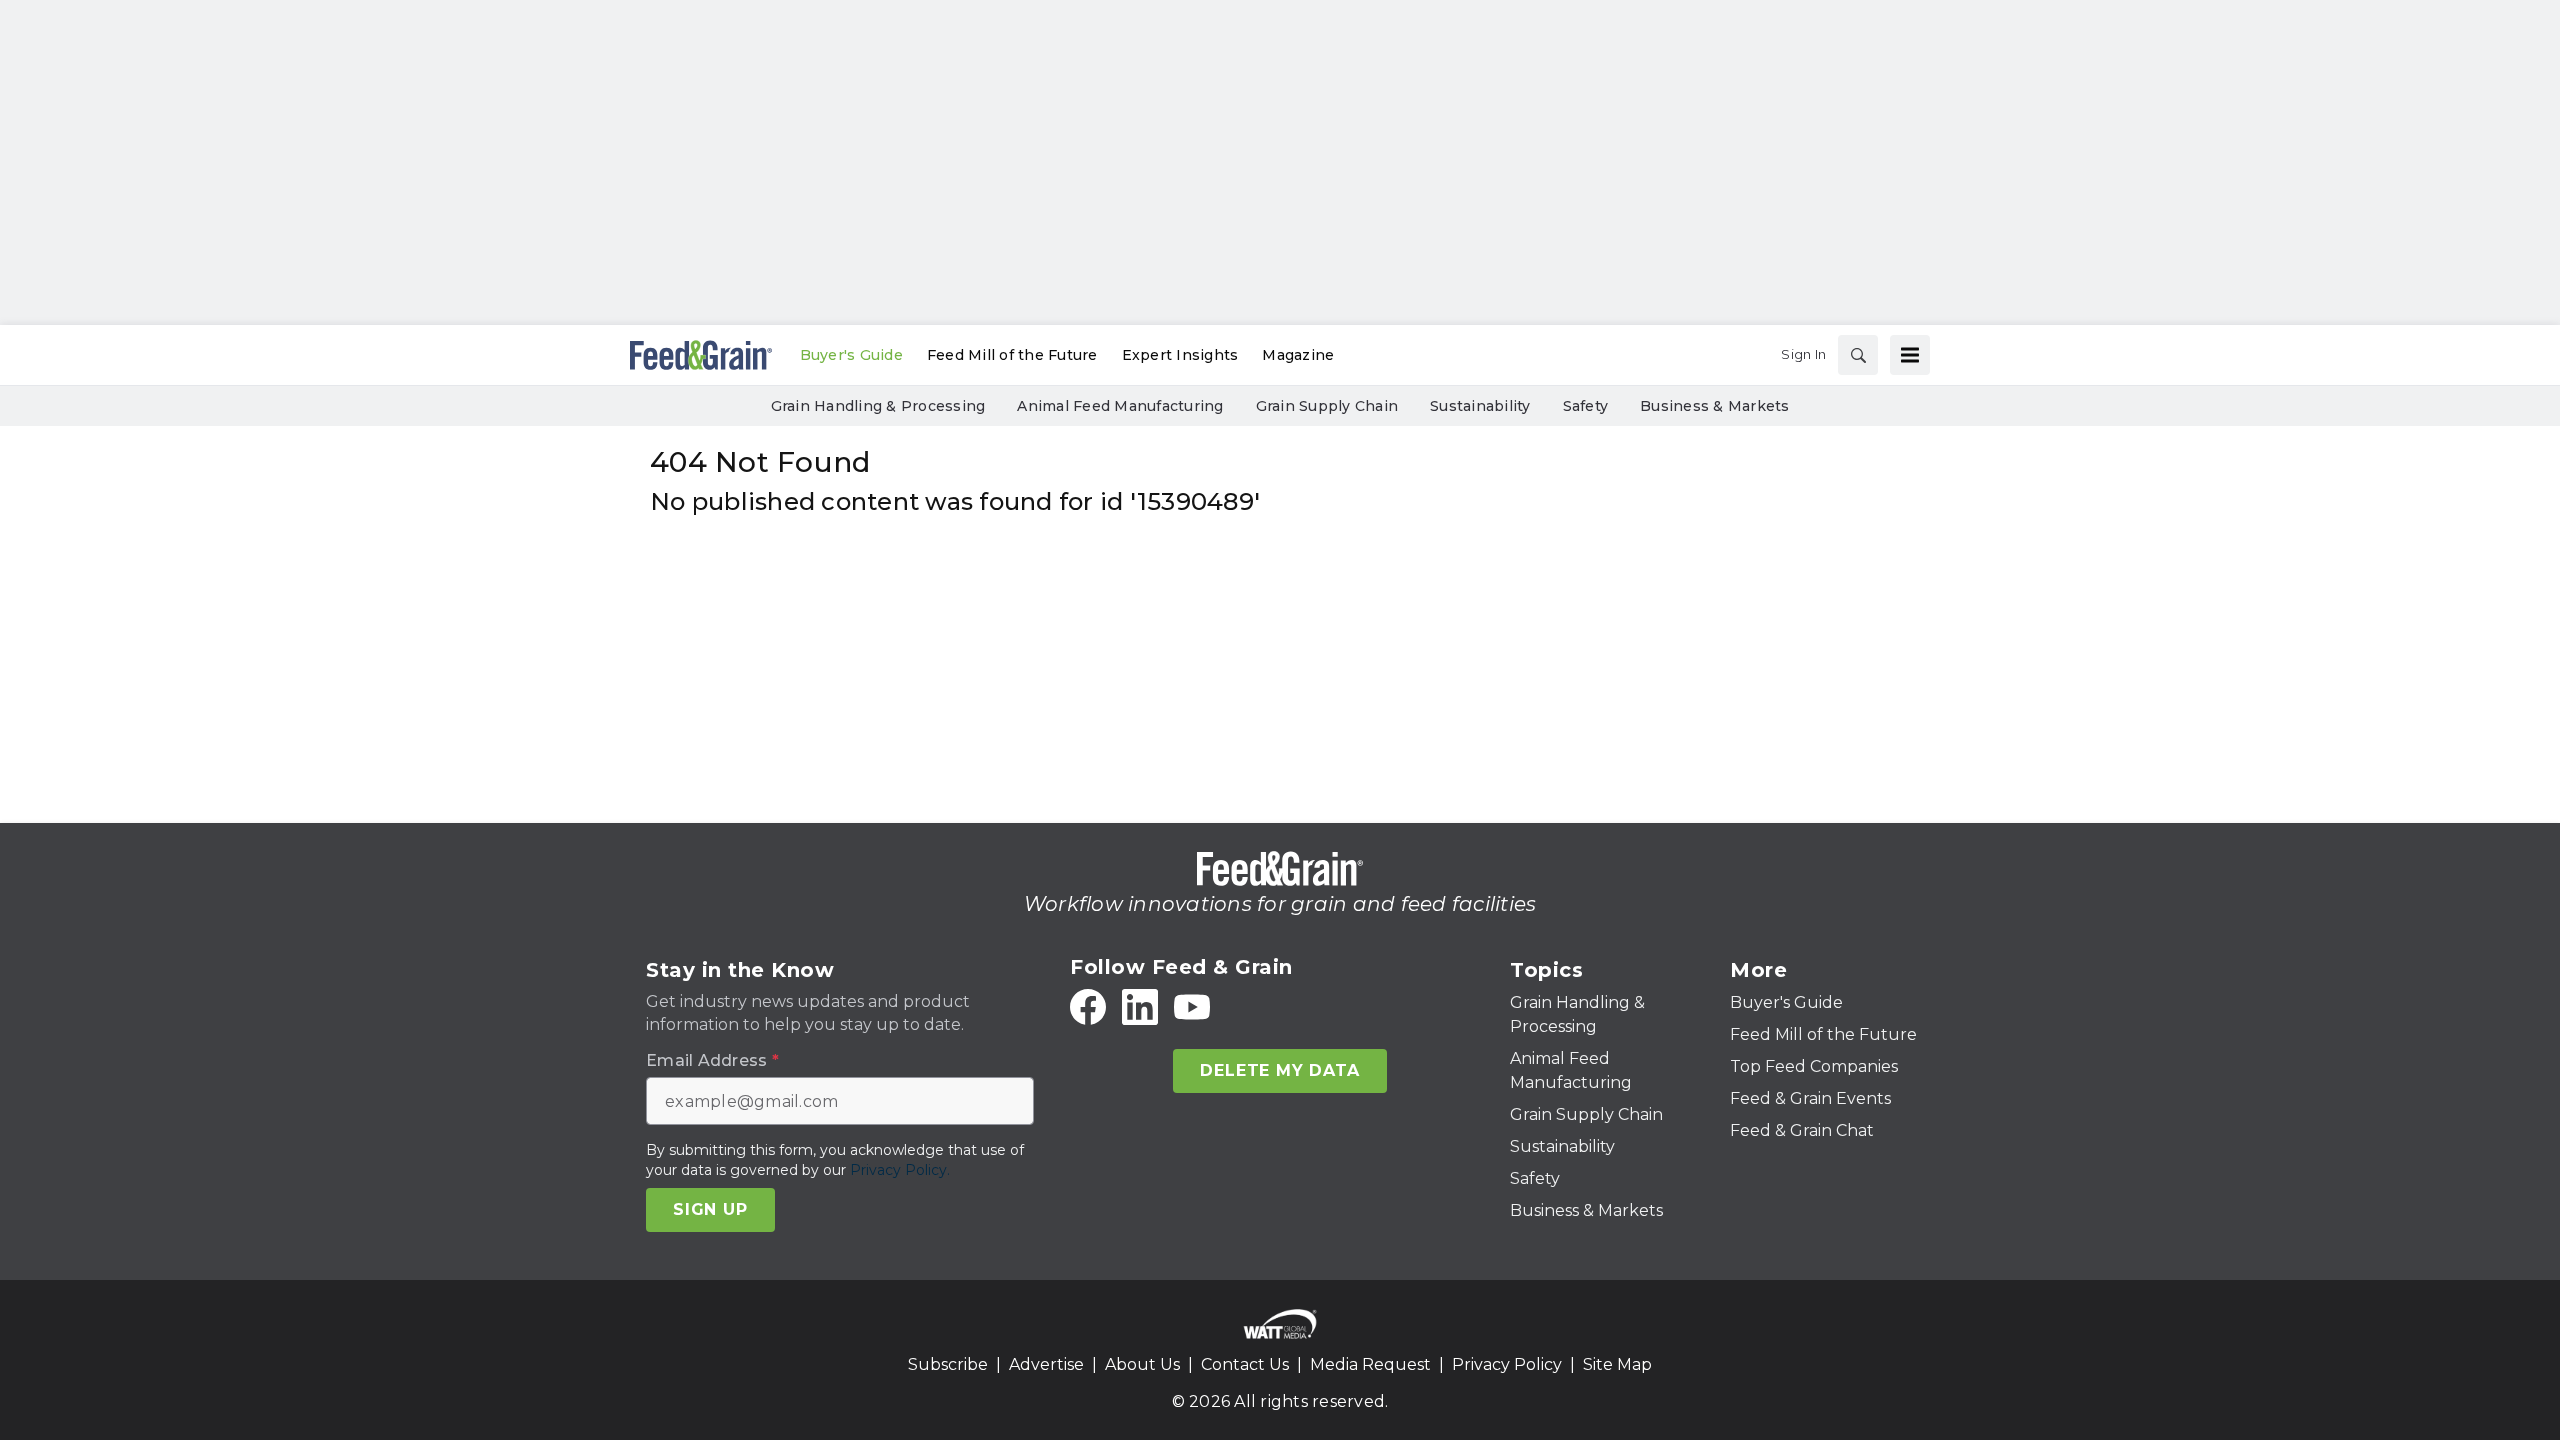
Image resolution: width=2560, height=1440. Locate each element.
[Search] (1858, 355)
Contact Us (1245, 1364)
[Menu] (1910, 355)
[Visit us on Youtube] (1192, 1007)
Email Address (712, 1061)
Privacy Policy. (900, 1170)
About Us (1142, 1364)
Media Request (1370, 1364)
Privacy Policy (1507, 1364)
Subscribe (948, 1364)
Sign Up (710, 1209)
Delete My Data (1279, 1070)
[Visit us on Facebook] (1088, 1007)
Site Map (1617, 1364)
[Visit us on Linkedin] (1140, 1007)
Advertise (1046, 1364)
